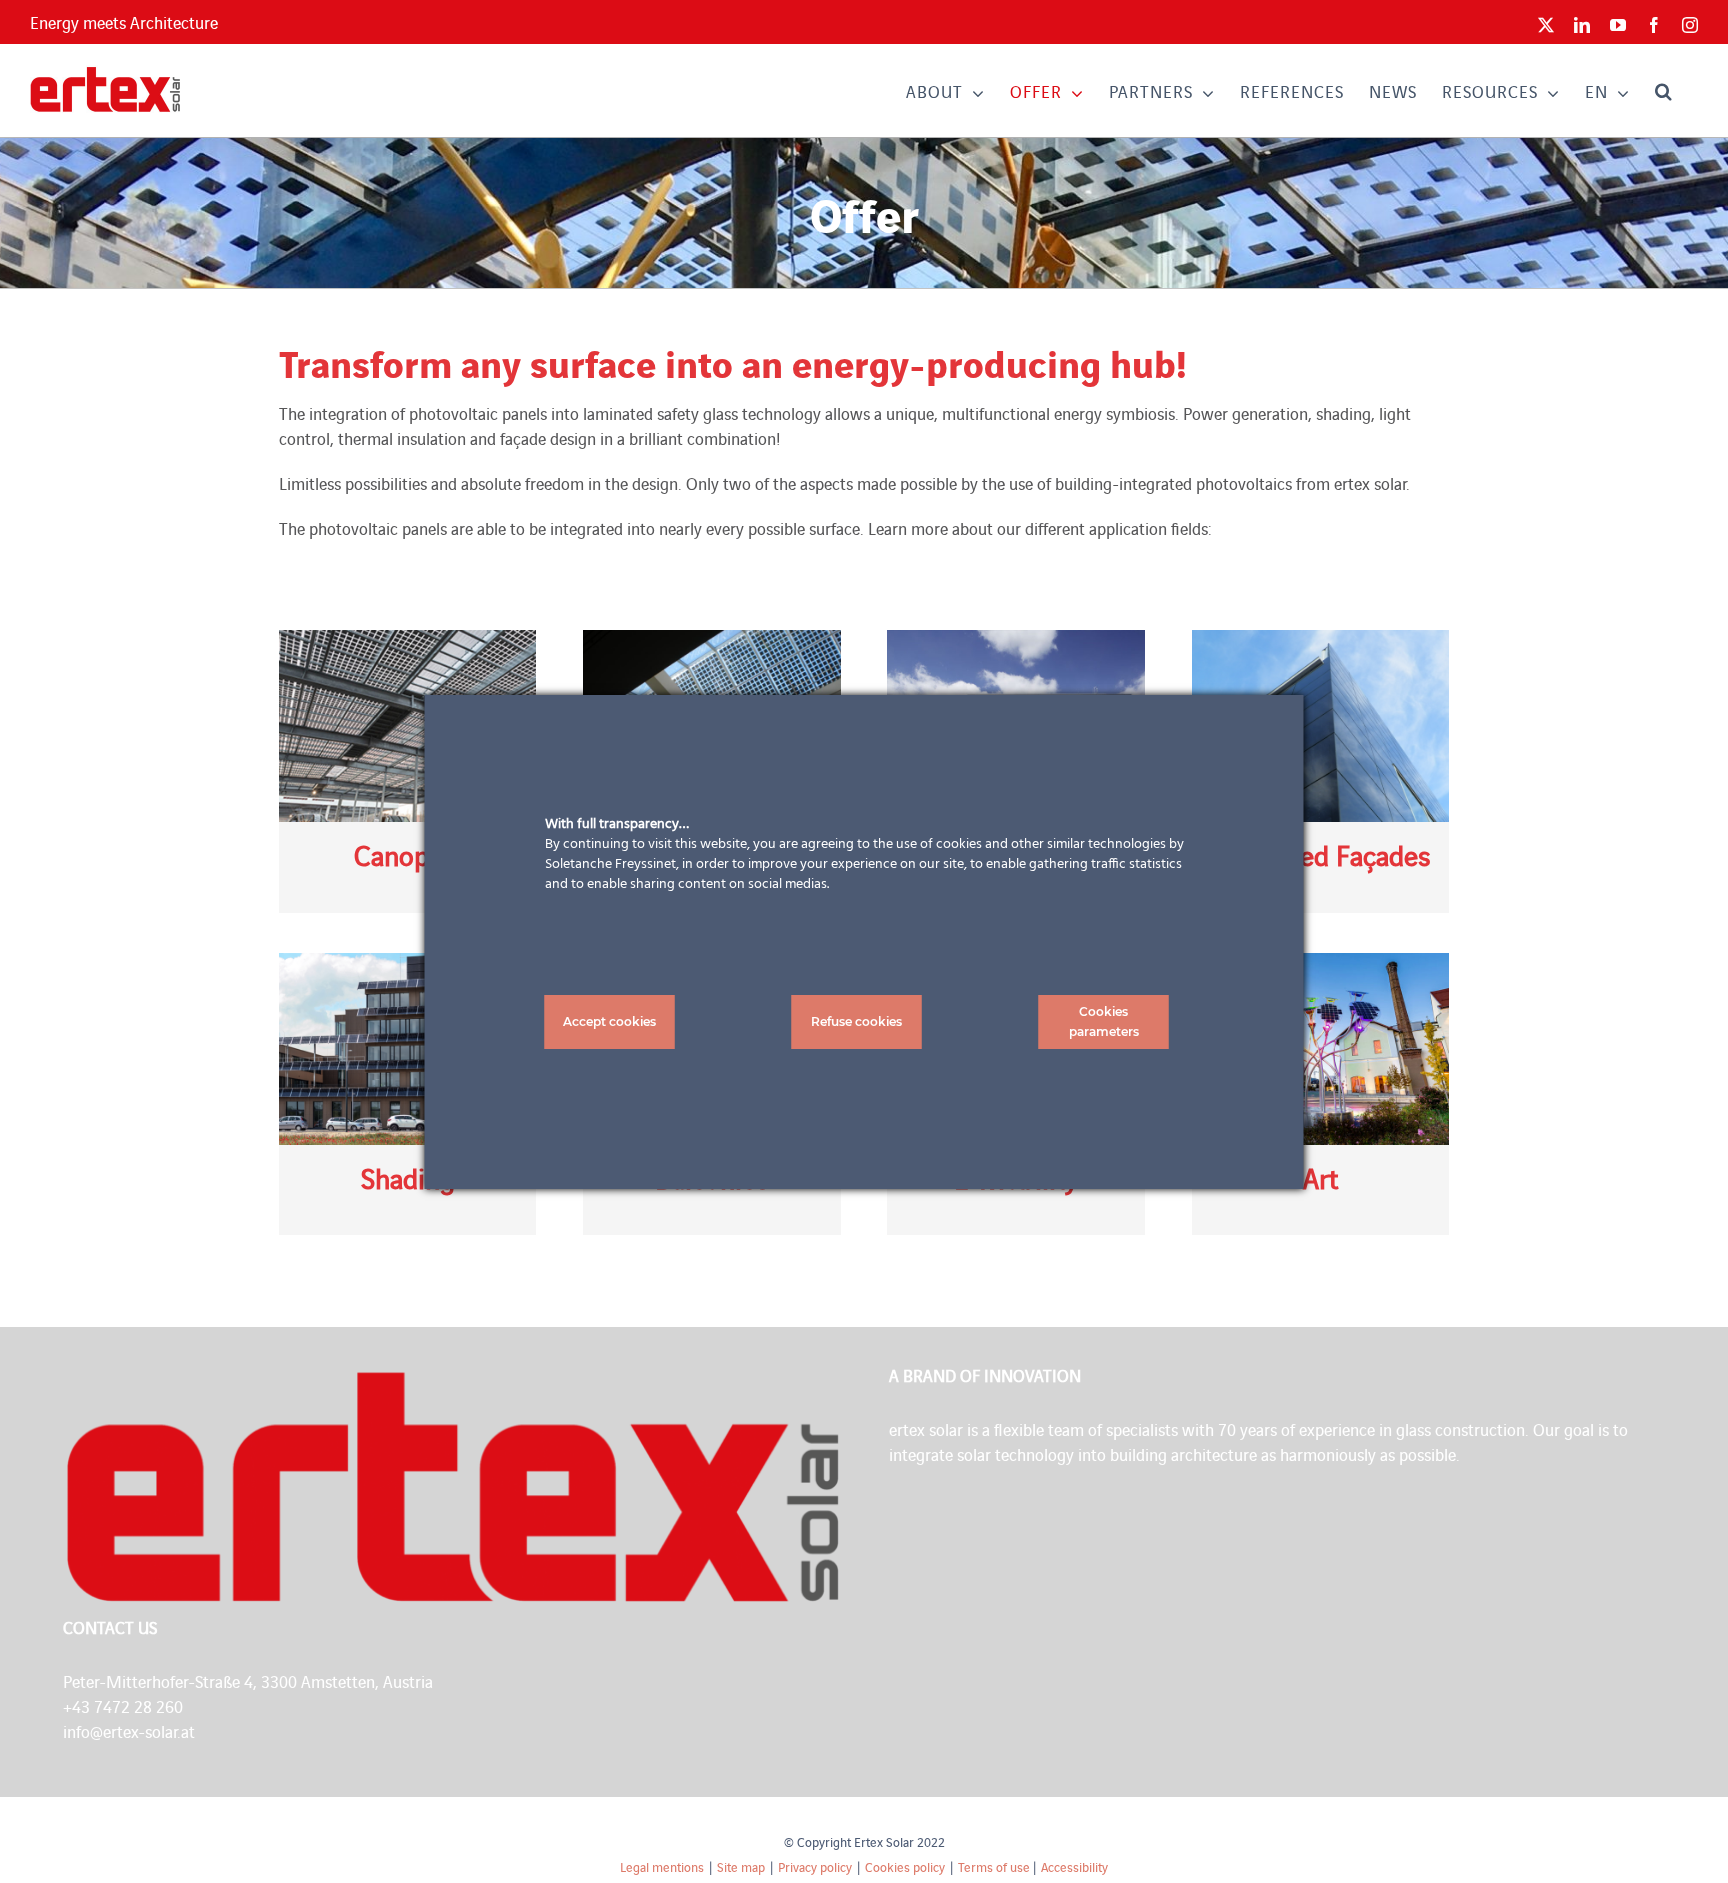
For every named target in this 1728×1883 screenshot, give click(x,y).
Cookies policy (905, 1866)
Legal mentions (662, 1866)
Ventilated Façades (1320, 854)
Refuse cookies (856, 1021)
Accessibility (1074, 1866)
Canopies (408, 854)
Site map (741, 1866)
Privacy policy (815, 1866)
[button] (1664, 90)
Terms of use (994, 1866)
